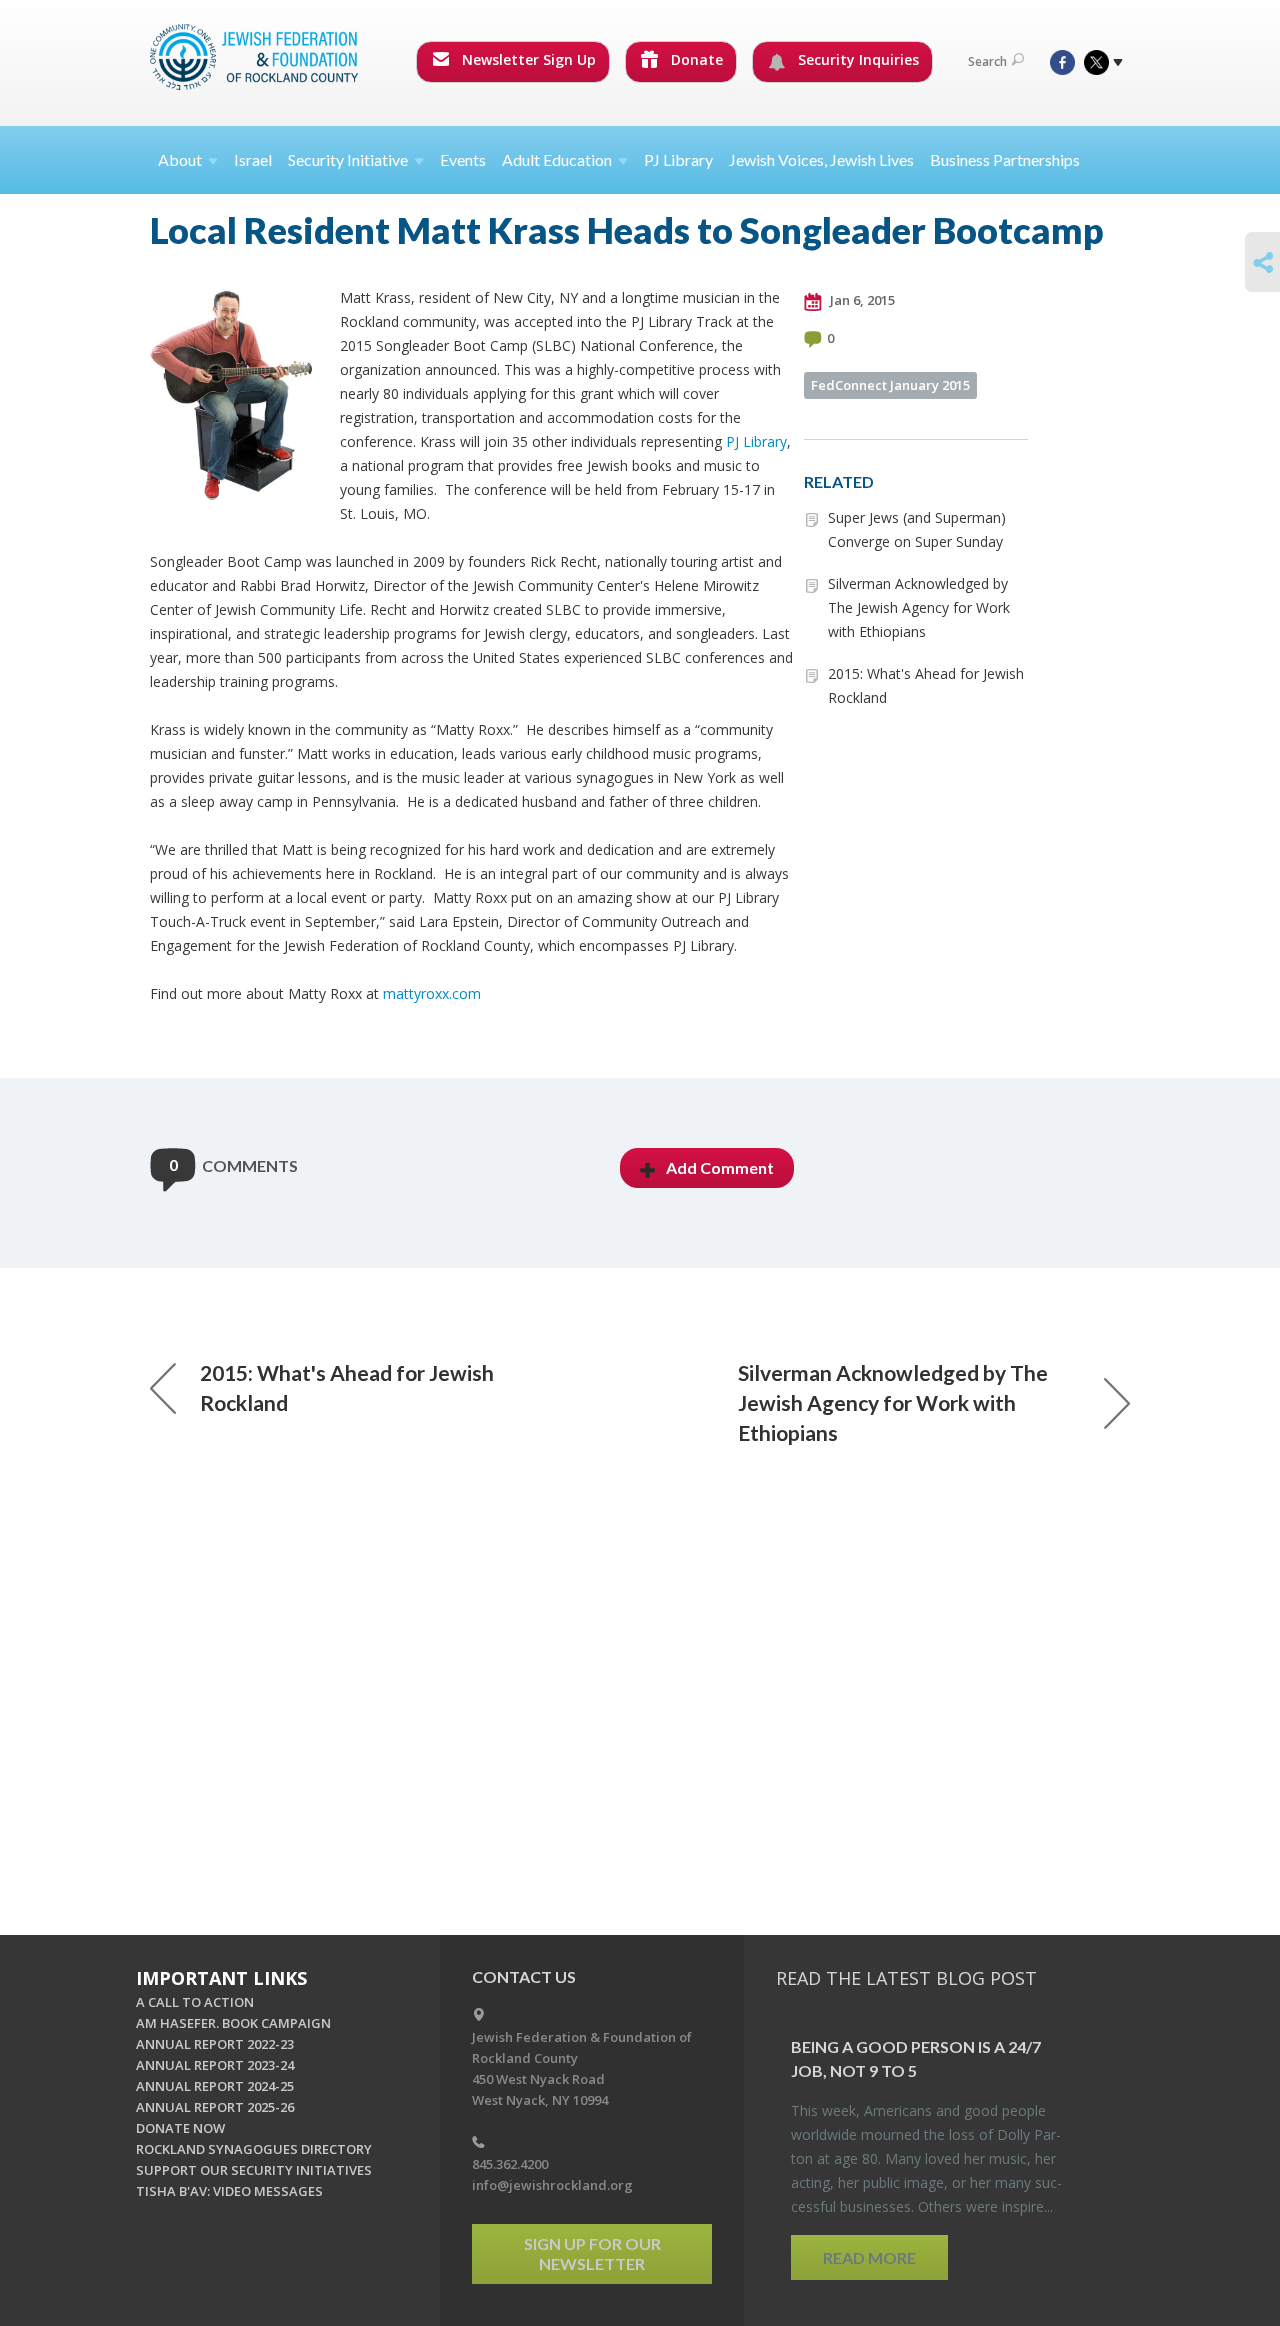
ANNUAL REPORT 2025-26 (215, 2107)
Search (987, 61)
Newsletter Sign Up (527, 59)
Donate (695, 59)
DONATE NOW (180, 2128)
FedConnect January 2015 (890, 385)
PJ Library (678, 159)
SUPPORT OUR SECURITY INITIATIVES (254, 2170)
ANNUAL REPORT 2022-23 (215, 2044)
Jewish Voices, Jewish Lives (821, 159)
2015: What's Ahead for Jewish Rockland (347, 1387)
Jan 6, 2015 (861, 300)
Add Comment (720, 1167)
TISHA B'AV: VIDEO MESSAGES (229, 2191)
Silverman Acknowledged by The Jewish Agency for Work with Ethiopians (919, 607)
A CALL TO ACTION (195, 2002)
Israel (253, 159)
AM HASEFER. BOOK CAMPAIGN (233, 2023)
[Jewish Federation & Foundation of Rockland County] (256, 57)
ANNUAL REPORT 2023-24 (215, 2065)
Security (348, 159)
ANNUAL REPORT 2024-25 (215, 2086)
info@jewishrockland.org (552, 2185)
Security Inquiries (856, 59)
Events (463, 159)
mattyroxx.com (432, 993)
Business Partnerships (1005, 159)
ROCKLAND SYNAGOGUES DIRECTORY (254, 2149)
